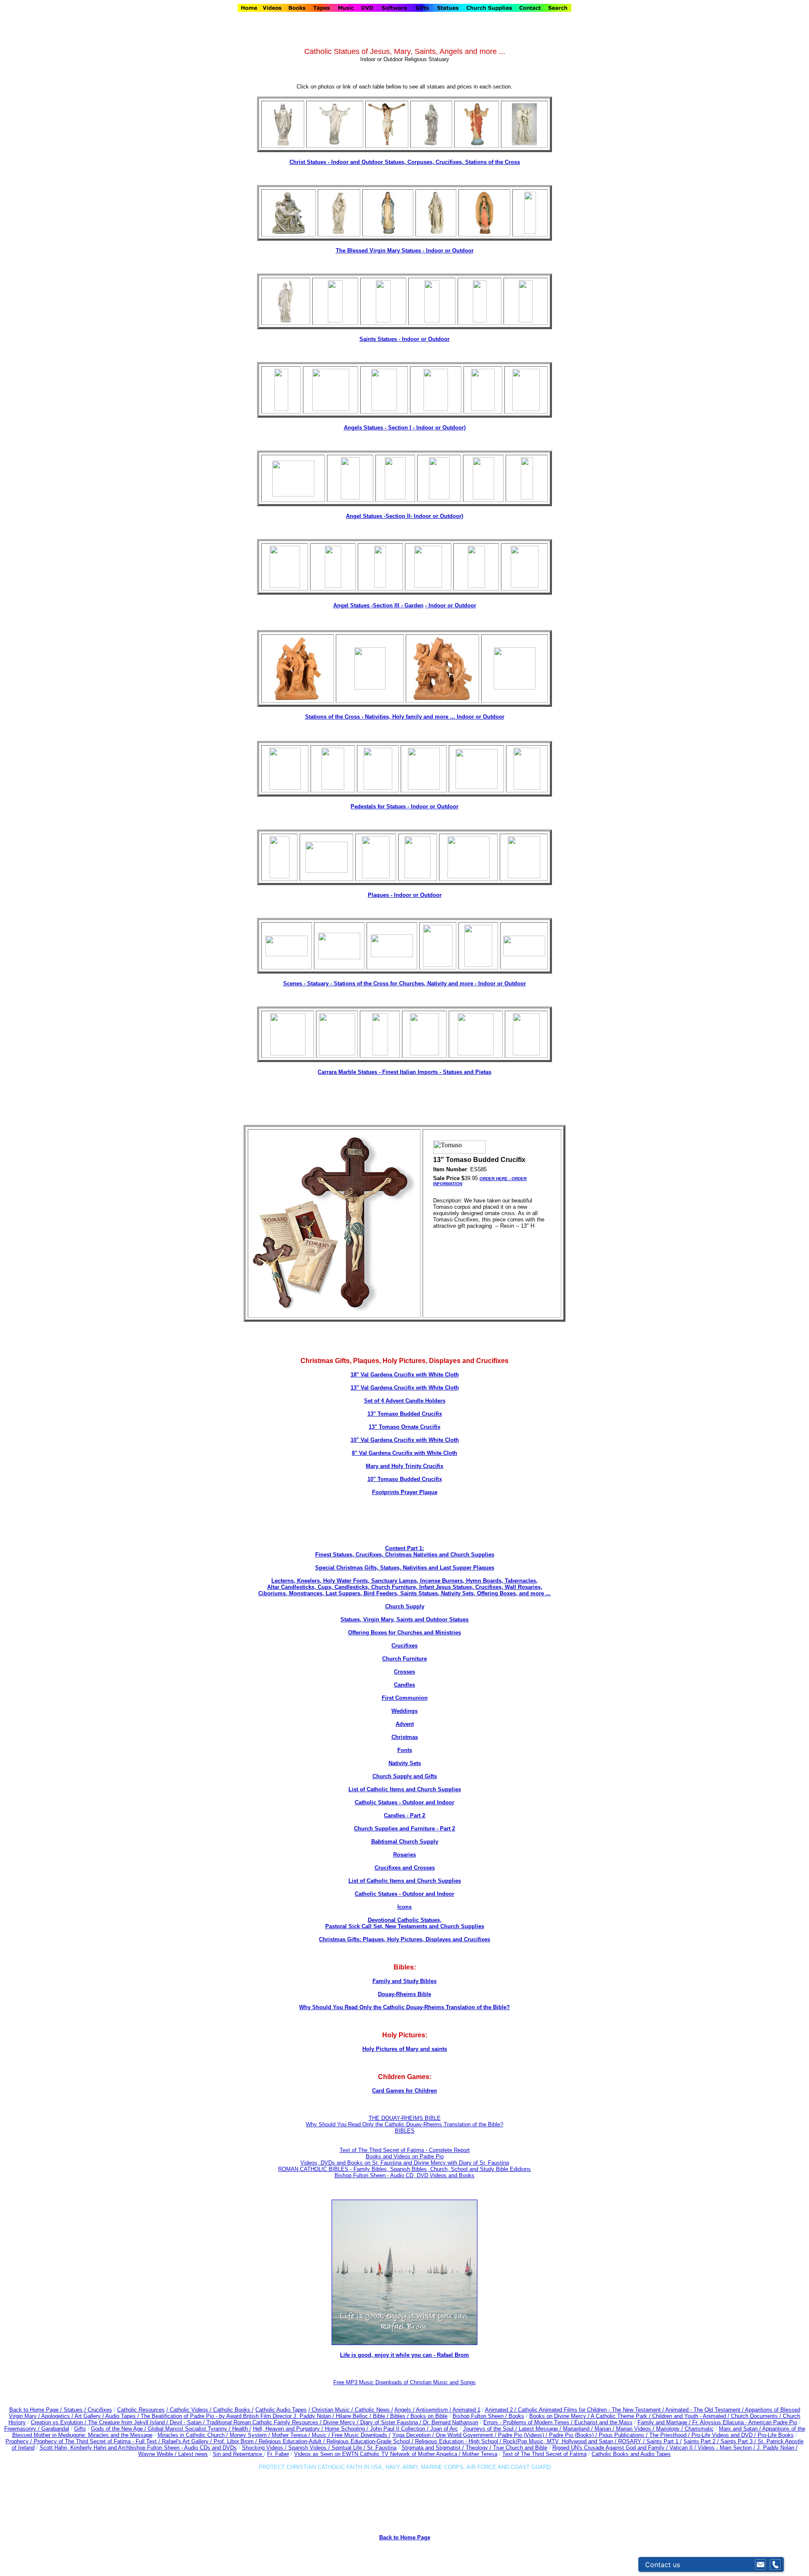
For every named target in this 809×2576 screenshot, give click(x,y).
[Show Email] (761, 2565)
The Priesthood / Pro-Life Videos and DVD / (703, 2435)
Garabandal (55, 2429)
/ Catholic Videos (188, 2410)
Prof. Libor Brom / (236, 2441)
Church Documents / (756, 2416)
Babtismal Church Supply (405, 1842)
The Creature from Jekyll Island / (129, 2422)
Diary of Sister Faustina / (392, 2422)
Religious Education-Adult (290, 2441)
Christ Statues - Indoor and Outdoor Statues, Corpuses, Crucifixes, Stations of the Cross (405, 162)
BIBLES (405, 2131)
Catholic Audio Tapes (281, 2410)
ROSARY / (632, 2441)
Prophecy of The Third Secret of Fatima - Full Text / (98, 2441)
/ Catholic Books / (232, 2410)
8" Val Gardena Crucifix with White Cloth (404, 1453)
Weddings (404, 1711)
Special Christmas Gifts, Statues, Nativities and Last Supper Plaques (405, 1568)
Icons (404, 1907)
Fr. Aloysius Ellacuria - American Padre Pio (745, 2422)
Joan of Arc (444, 2429)
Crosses (404, 1672)
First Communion (405, 1698)
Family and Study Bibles (404, 1981)
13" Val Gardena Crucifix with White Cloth (405, 1388)
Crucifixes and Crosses (405, 1868)
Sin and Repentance (238, 2454)
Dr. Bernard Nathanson (451, 2422)
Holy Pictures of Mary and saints (405, 2049)
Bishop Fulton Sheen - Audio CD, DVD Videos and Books (404, 2175)
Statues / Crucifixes (88, 2410)
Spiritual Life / (349, 2448)
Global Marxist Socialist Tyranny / (190, 2429)
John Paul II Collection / (400, 2429)
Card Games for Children (404, 2091)
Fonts (405, 1750)
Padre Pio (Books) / (574, 2435)
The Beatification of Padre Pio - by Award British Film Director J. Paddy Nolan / (238, 2416)
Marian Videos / (636, 2429)
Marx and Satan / (741, 2429)
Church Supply (405, 1606)
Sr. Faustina (382, 2448)
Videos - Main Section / (727, 2448)
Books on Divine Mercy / (560, 2416)
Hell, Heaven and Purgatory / (289, 2429)
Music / (322, 2435)
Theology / (479, 2448)
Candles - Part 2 (404, 1815)
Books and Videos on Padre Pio (405, 2156)
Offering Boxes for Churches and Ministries (404, 1633)
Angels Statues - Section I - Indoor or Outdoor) (405, 428)
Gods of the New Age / (119, 2429)
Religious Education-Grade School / (371, 2441)
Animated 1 (466, 2410)
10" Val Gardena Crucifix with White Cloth (405, 1440)
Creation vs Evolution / (59, 2422)
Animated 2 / (501, 2410)
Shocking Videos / (265, 2448)
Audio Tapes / (123, 2416)
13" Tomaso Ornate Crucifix (404, 1427)
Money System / (251, 2435)
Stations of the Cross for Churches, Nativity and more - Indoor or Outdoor (430, 983)
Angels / (405, 2410)
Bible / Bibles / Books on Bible (409, 2416)
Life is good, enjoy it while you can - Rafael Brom (404, 2355)
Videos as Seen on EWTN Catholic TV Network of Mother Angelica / (378, 2454)
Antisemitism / (434, 2410)
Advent (405, 1724)
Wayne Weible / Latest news (173, 2454)
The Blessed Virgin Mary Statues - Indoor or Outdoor (405, 251)
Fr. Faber (278, 2454)
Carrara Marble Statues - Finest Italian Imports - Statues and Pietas (404, 1072)
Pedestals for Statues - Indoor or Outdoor (404, 806)
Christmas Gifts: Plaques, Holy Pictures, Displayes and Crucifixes (404, 1939)
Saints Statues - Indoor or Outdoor (404, 339)
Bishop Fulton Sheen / (481, 2416)
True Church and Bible (520, 2448)
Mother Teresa (480, 2454)
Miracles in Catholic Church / (194, 2435)
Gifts (80, 2429)
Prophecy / (20, 2441)
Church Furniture (404, 1659)
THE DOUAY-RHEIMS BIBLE (405, 2118)
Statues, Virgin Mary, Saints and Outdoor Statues (404, 1619)
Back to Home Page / (36, 2410)
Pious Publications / (624, 2435)
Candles (404, 1685)
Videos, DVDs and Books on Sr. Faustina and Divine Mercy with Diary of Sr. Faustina (405, 2163)
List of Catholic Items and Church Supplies (405, 1789)
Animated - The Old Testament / (705, 2410)
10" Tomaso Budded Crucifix (405, 1479)
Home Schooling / (347, 2429)
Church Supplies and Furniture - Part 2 (404, 1829)
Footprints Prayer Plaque (405, 1492)
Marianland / (579, 2429)
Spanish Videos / (310, 2448)
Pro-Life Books (776, 2435)
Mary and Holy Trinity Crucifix (404, 1466)
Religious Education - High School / (459, 2441)
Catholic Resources (141, 2410)
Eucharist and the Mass (603, 2422)
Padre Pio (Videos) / (524, 2435)
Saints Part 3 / (738, 2441)
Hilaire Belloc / (354, 2416)
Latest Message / (541, 2429)
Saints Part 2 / (701, 2441)
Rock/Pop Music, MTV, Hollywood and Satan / (561, 2441)
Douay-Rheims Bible (404, 1994)
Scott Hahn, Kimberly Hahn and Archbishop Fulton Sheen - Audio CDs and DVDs (138, 2448)
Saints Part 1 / (664, 2441)
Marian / (605, 2429)
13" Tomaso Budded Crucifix (405, 1414)
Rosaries (404, 1855)
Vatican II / (684, 2448)
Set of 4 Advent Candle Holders (405, 1401)
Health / (242, 2429)
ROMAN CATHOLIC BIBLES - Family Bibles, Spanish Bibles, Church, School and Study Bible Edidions (404, 2169)
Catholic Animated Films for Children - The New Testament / (592, 2410)
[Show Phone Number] (775, 2565)
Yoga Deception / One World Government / (445, 2435)
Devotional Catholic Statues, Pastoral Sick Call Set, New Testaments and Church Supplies (405, 1923)
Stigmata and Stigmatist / (434, 2448)
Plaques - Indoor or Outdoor (405, 895)
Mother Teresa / (292, 2435)
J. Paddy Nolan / (777, 2448)
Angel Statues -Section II (404, 516)
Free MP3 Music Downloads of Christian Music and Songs (404, 2382)
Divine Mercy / (342, 2422)
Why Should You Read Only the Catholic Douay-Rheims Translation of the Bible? (404, 2007)
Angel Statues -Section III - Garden (378, 605)
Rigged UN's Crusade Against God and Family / (611, 2448)
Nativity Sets (405, 1763)
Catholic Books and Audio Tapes (631, 2454)
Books (516, 2416)
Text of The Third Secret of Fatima (544, 2454)
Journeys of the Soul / (491, 2429)
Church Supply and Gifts (405, 1776)
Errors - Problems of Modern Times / (529, 2422)
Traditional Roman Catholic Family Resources (262, 2422)
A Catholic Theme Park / (621, 2416)
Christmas (405, 1737)
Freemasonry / (23, 2429)
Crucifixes (404, 1646)
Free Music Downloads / (361, 2435)
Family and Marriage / (665, 2422)
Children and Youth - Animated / (692, 2416)
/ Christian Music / (332, 2410)
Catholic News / (374, 2410)
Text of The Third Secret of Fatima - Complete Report (405, 2150)
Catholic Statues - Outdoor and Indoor (404, 1802)
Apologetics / (58, 2416)
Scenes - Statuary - (308, 983)
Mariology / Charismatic (685, 2429)
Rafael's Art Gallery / (188, 2441)
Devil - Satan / (188, 2422)
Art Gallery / (90, 2416)
